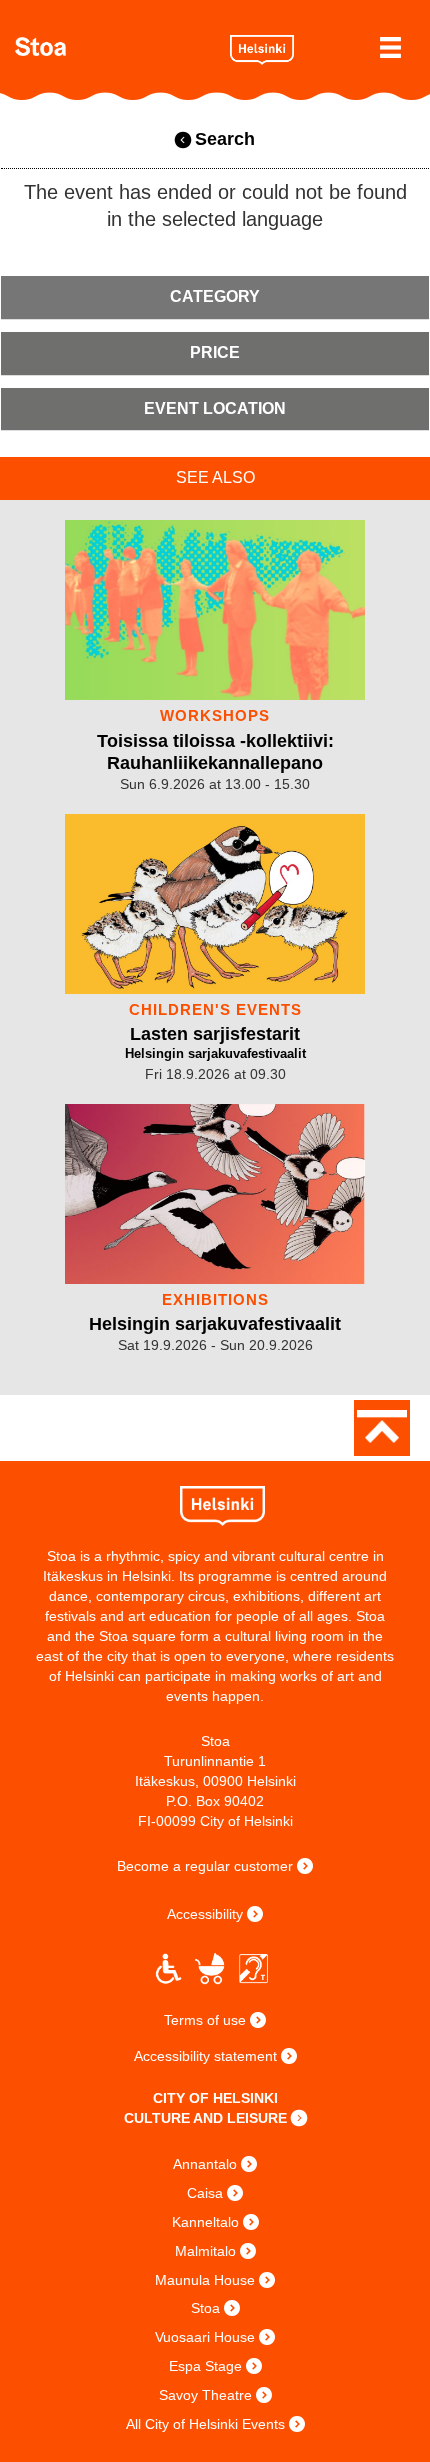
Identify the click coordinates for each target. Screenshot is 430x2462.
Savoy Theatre (205, 2395)
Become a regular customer (205, 1866)
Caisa (205, 2193)
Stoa (115, 46)
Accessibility (205, 1914)
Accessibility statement (205, 2056)
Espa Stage (205, 2366)
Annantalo (205, 2164)
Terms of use (205, 2020)
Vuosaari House (205, 2337)
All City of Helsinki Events (205, 2424)
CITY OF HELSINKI (215, 2098)
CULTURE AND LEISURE (205, 2118)
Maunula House (205, 2280)
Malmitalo (205, 2251)
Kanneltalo (205, 2222)
